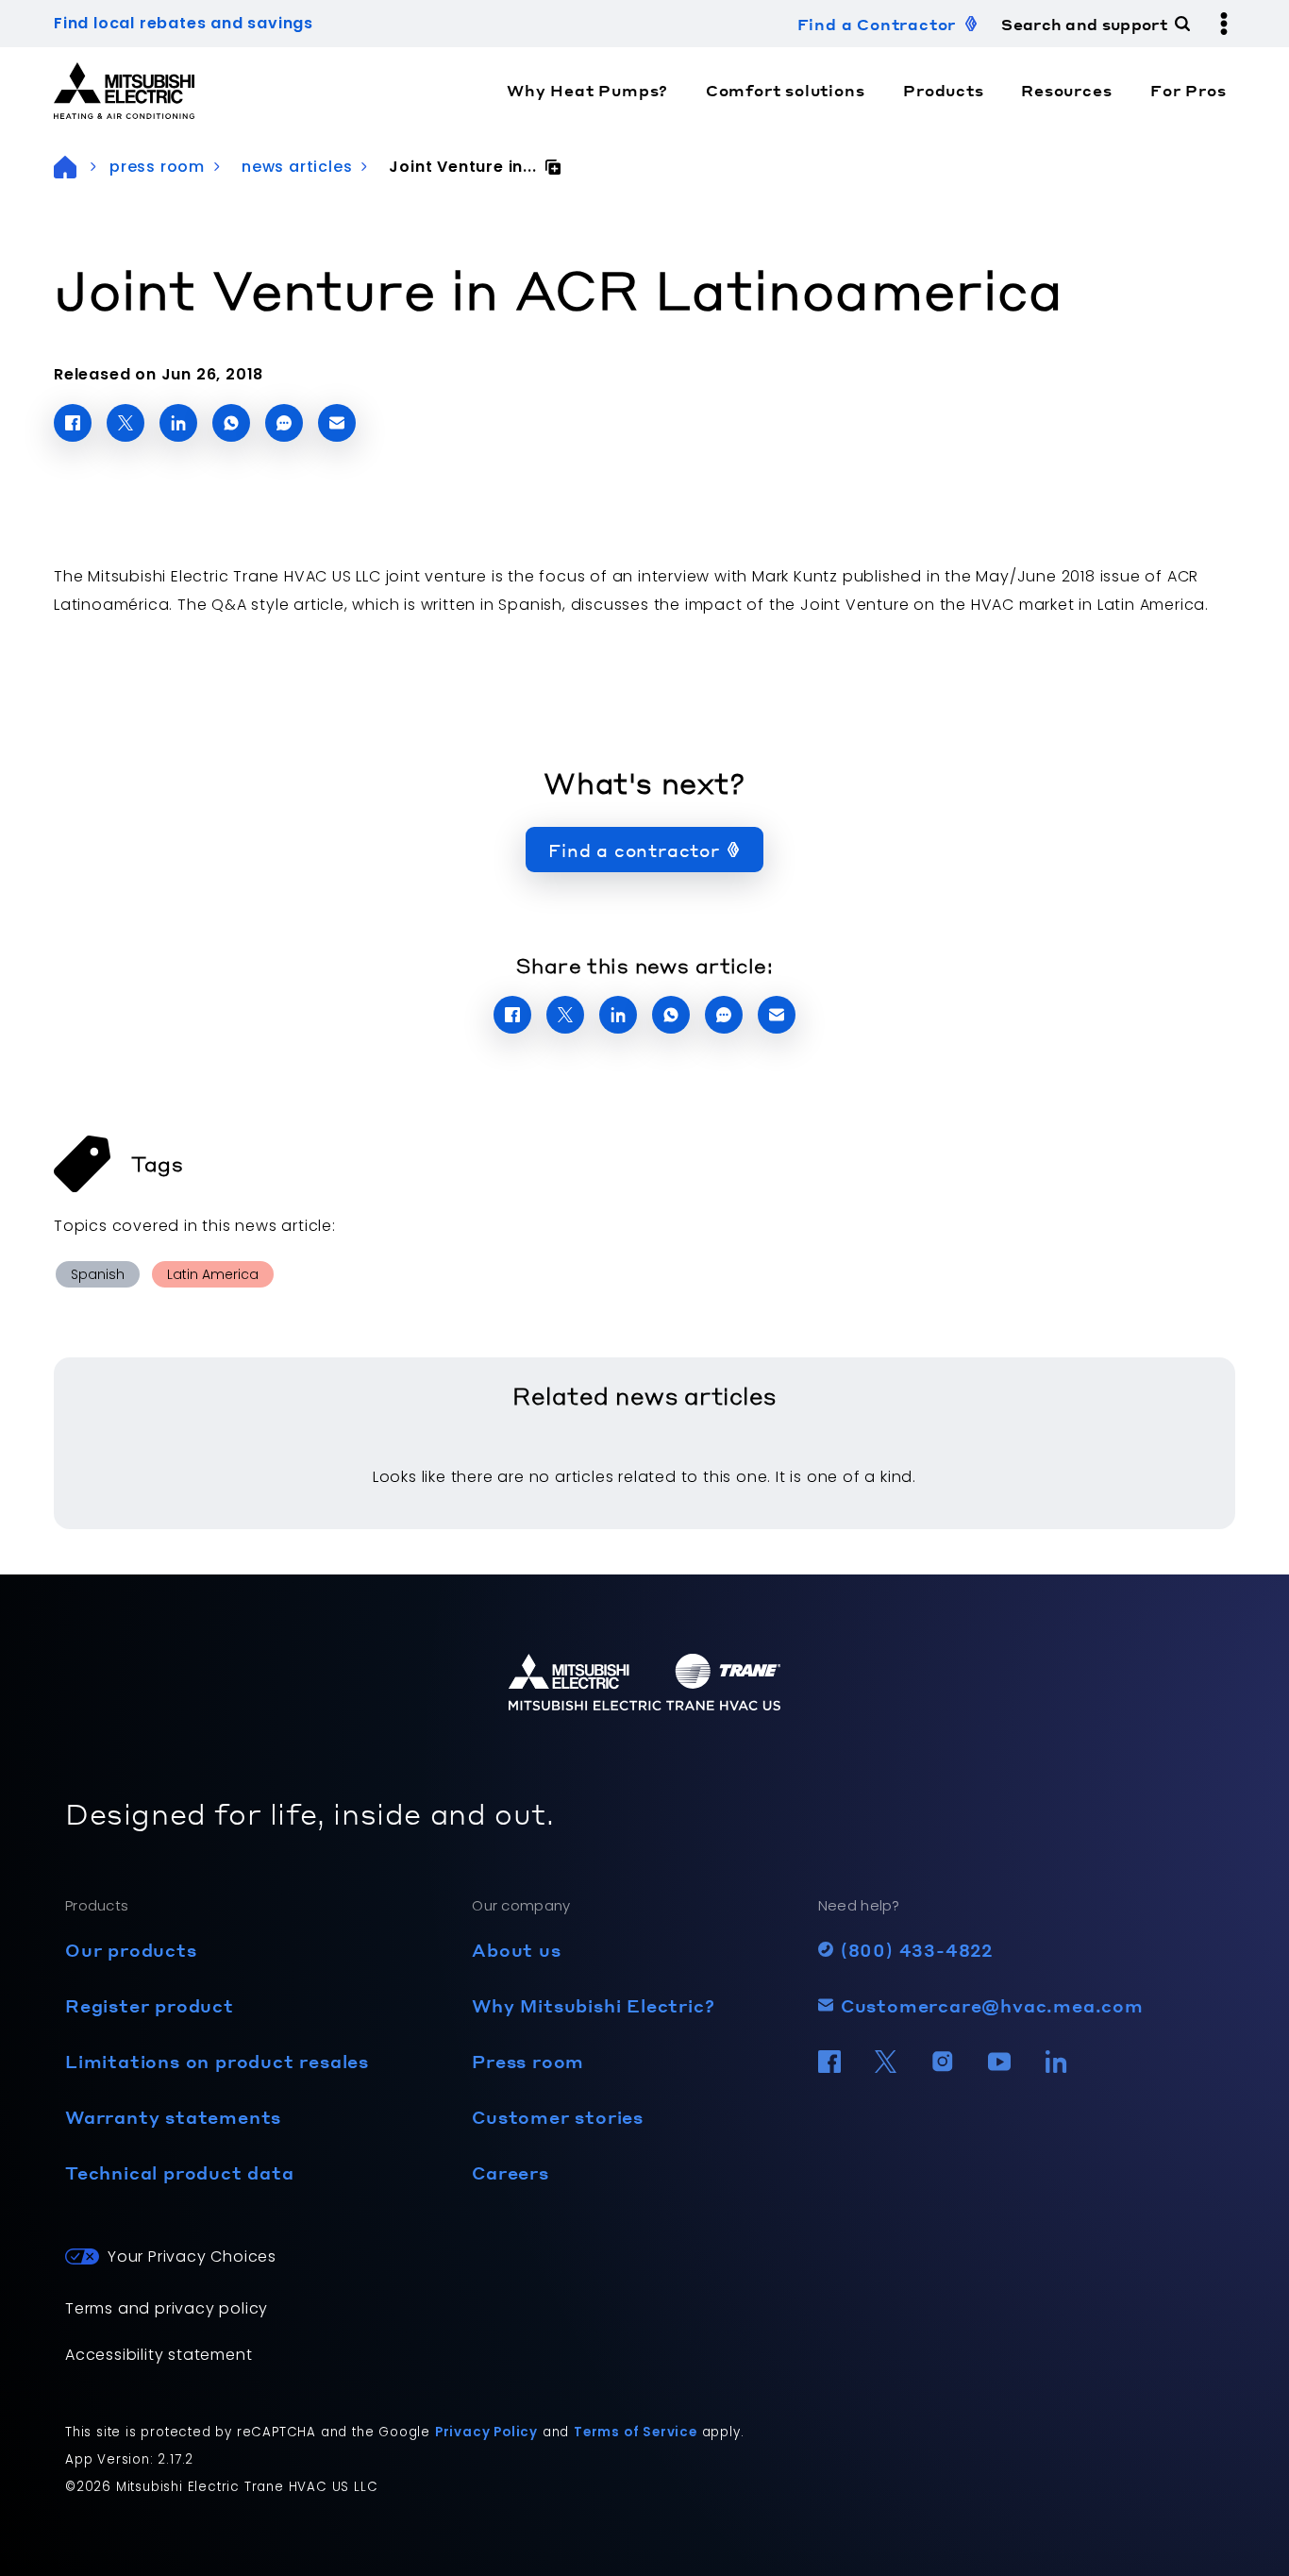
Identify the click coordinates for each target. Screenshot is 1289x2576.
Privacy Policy (486, 2432)
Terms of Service (636, 2432)
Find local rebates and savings (184, 23)
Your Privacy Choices (192, 2256)
